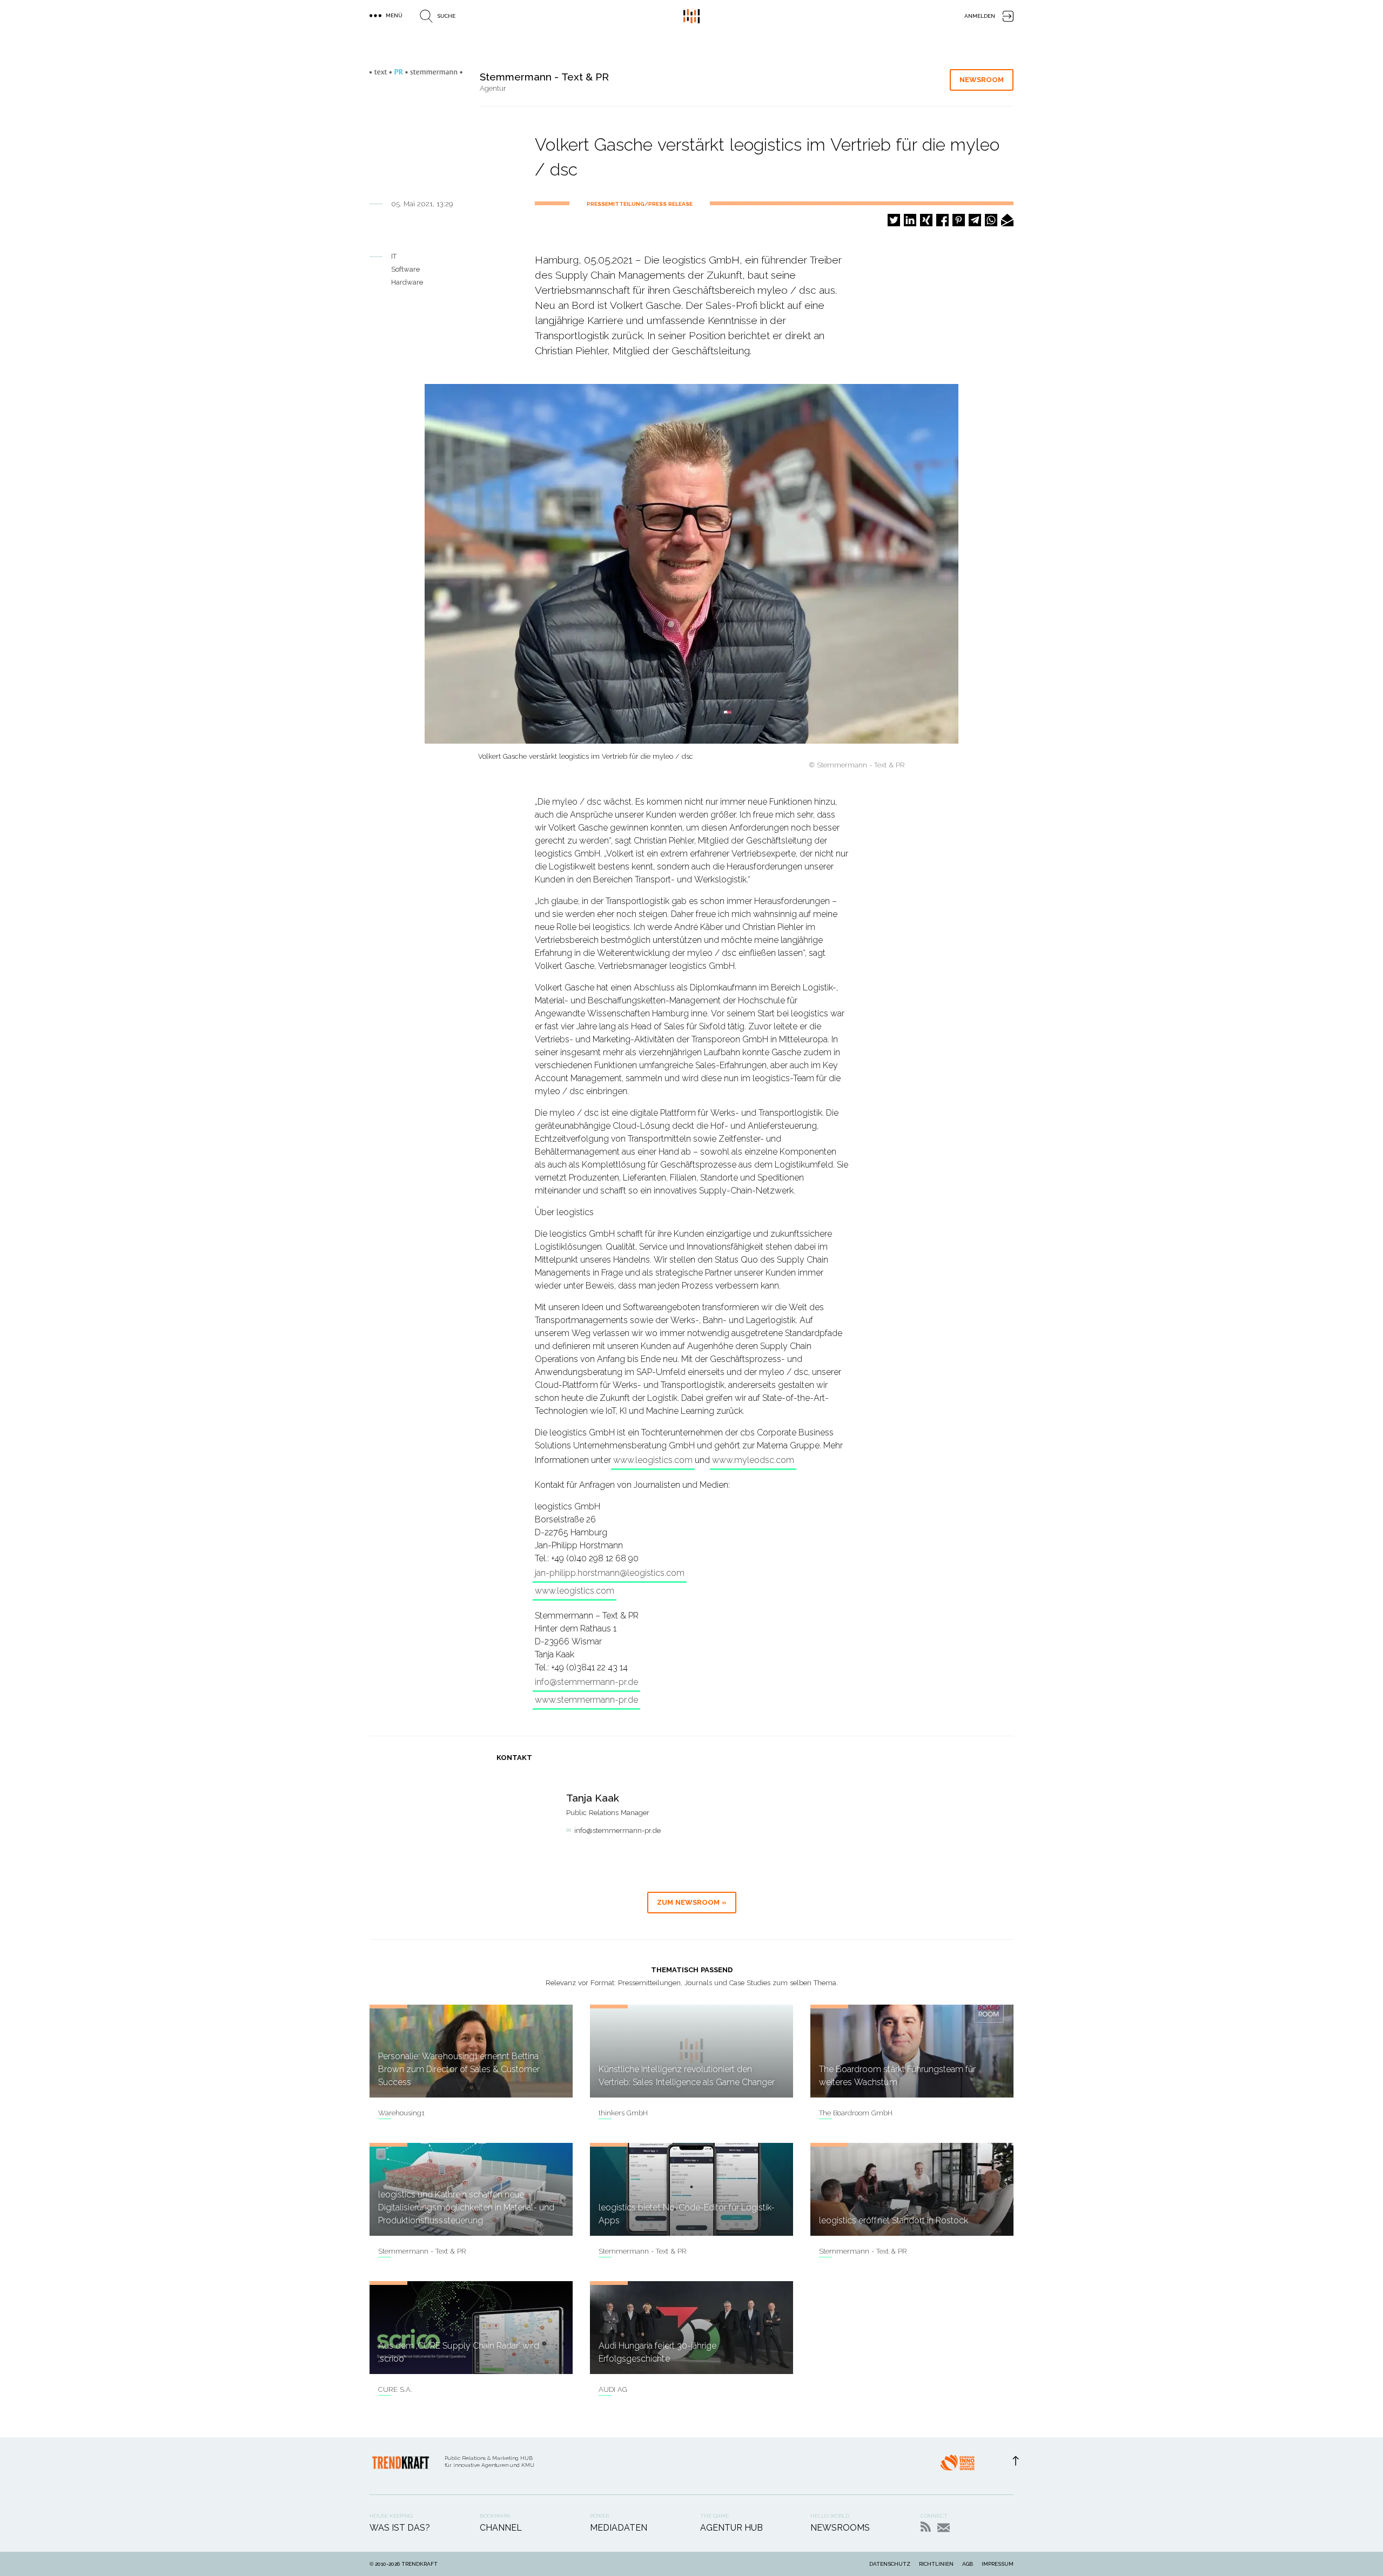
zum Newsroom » (692, 1902)
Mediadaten (619, 2528)
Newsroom (982, 80)
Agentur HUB (731, 2528)
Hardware (407, 282)
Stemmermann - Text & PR (422, 2251)
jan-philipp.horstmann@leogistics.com (610, 1573)
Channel (501, 2528)
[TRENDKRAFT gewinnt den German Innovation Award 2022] (957, 2466)
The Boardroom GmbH (856, 2113)
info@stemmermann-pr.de (586, 1682)
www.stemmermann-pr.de (586, 1700)
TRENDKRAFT (419, 2564)
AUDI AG (613, 2389)
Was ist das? (400, 2528)
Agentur (493, 88)
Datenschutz (890, 2564)
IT (394, 256)
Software (405, 269)
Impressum (998, 2564)
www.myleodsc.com (753, 1460)
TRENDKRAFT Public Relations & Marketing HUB (691, 16)
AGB (968, 2564)
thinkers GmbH (623, 2113)
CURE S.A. (395, 2389)
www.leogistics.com (653, 1460)
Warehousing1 (401, 2113)
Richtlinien (936, 2564)
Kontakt (944, 2528)
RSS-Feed (926, 2527)
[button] (894, 220)
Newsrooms (840, 2528)
